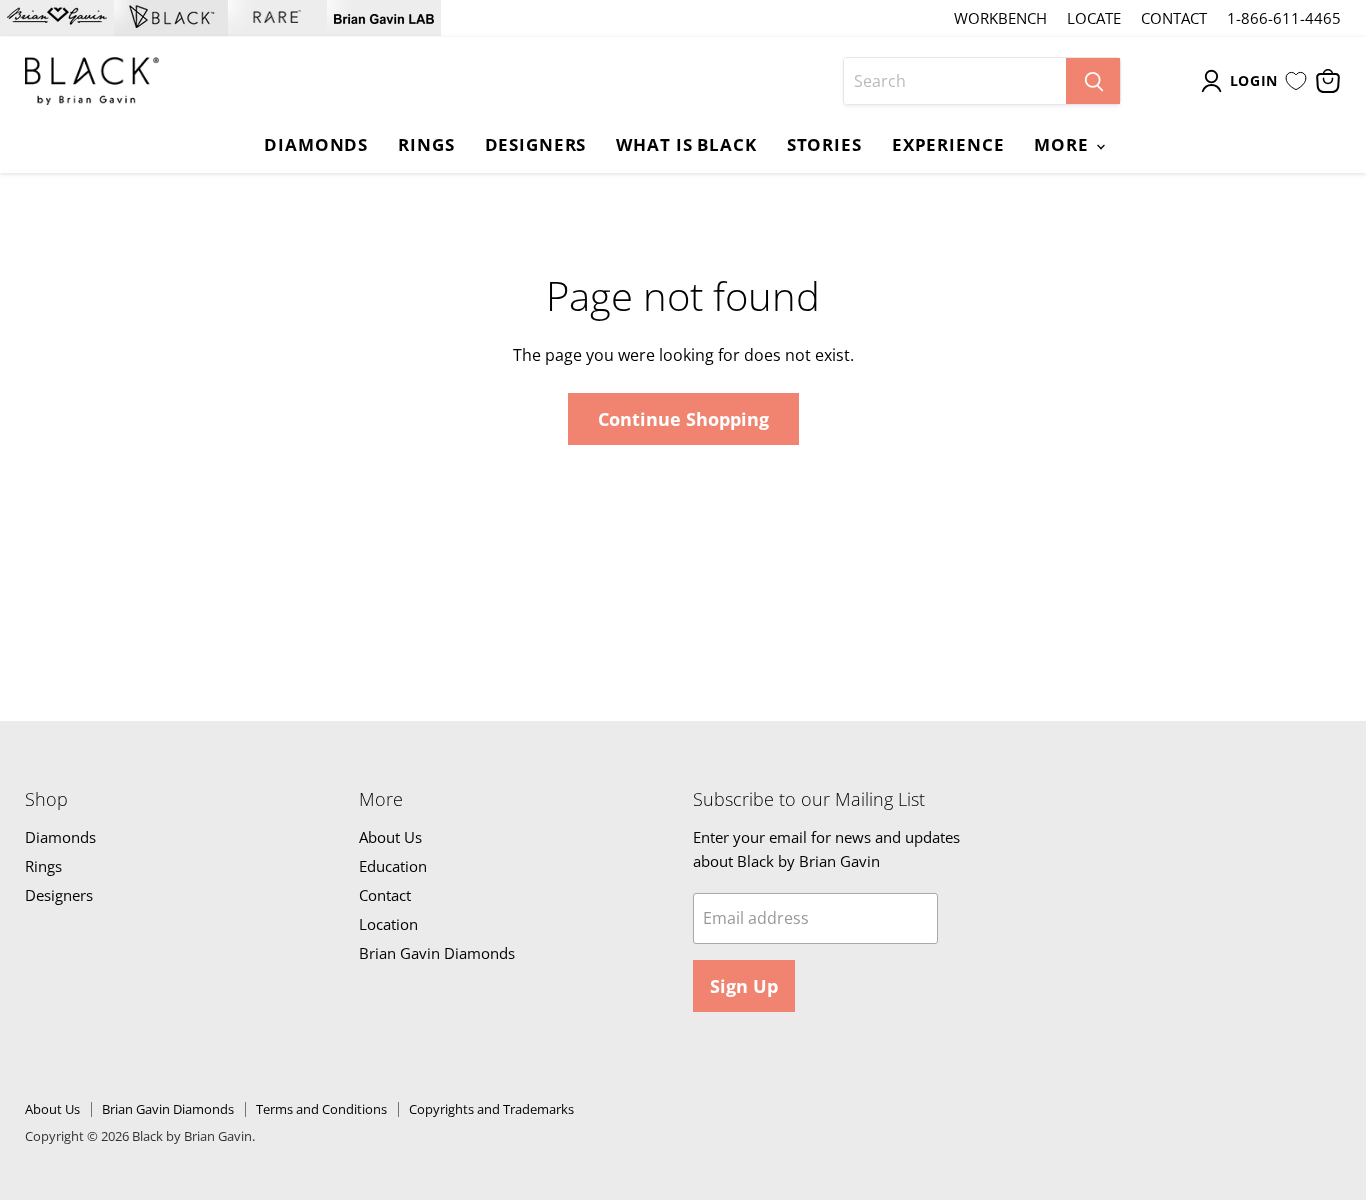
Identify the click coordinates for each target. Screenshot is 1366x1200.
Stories (824, 144)
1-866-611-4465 (1284, 18)
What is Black (686, 144)
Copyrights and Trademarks (491, 1109)
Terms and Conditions (321, 1109)
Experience (948, 144)
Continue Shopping (683, 419)
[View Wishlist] (1296, 81)
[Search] (1093, 81)
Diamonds (316, 144)
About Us (390, 837)
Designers (536, 144)
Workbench (1000, 18)
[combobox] (955, 81)
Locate (1094, 18)
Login (1254, 80)
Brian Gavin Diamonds (437, 953)
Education (393, 866)
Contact (1174, 18)
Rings (426, 144)
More (1063, 144)
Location (388, 924)
